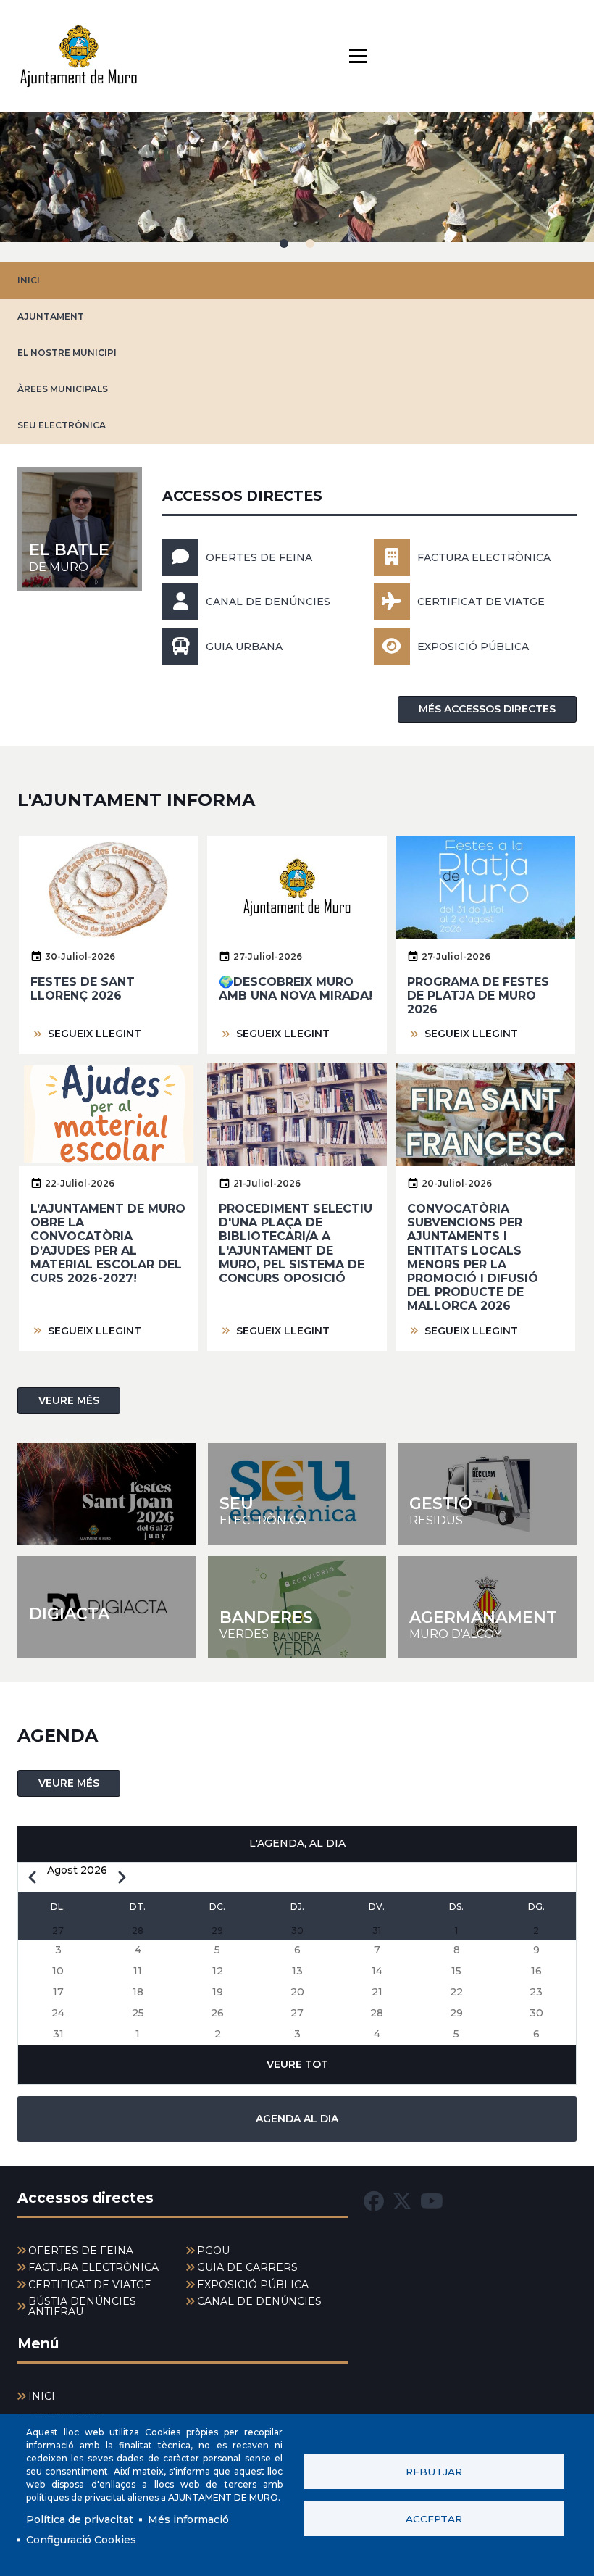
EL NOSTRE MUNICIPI (67, 353)
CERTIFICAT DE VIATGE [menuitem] (90, 2285)
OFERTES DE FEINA (259, 557)
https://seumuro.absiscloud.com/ (297, 1494)
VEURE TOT (297, 2064)
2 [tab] (310, 244)
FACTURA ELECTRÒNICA (484, 557)
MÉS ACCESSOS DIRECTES (487, 709)
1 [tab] (284, 244)
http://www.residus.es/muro (487, 1494)
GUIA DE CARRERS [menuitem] (247, 2267)
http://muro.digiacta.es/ (107, 1607)
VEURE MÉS (69, 1400)
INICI (29, 280)
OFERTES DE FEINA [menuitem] (81, 2251)
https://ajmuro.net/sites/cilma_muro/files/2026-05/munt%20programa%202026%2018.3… (107, 1494)
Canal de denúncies (268, 602)
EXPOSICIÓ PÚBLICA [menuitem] (253, 2285)
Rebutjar (434, 2472)
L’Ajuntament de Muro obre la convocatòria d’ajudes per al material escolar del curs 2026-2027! (108, 1243)
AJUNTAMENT (51, 316)
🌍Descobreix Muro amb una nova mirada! (296, 989)
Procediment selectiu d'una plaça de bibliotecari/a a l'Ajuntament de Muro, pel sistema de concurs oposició (296, 1243)
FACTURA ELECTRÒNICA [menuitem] (93, 2267)
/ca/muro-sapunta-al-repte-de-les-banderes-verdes (297, 1607)
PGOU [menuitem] (213, 2251)
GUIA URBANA (244, 647)
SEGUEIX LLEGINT (95, 1034)
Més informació (188, 2519)
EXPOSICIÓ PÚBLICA (473, 647)
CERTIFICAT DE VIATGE (481, 602)
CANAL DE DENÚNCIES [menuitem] (259, 2301)
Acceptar (434, 2519)
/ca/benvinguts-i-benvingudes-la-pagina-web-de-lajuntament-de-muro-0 (80, 529)
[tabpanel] (297, 187)
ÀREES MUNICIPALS (63, 389)
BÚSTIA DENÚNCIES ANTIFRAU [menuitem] (82, 2306)
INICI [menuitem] (42, 2396)
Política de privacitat (80, 2519)
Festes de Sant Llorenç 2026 (83, 989)
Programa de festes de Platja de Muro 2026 (478, 996)
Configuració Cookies (81, 2540)
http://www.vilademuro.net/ (487, 1607)
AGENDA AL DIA (297, 2119)
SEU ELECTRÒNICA (62, 425)
